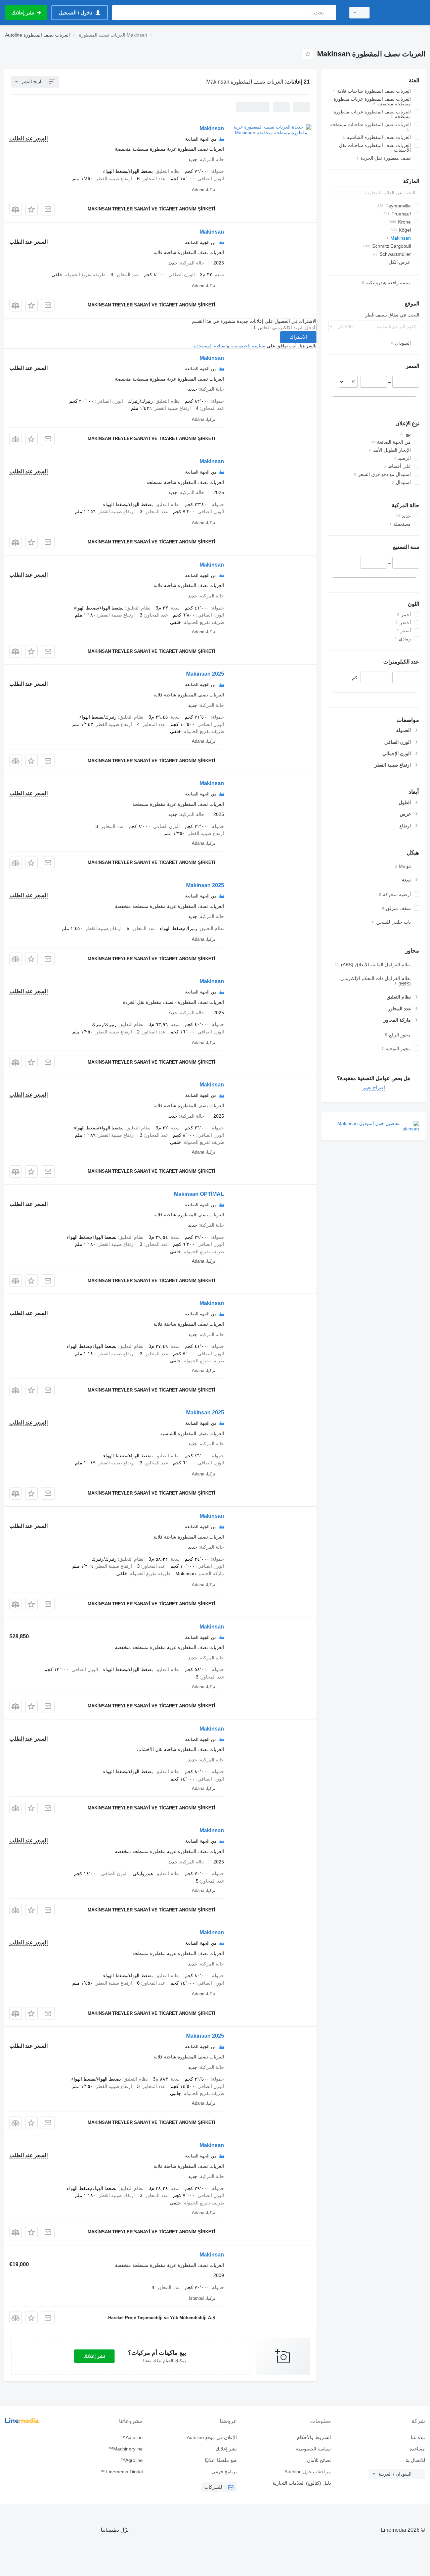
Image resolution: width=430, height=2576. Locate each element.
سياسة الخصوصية (248, 346)
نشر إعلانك (94, 2356)
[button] (31, 209)
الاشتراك (298, 337)
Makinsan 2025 (205, 674)
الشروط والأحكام (314, 2437)
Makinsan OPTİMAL (199, 1194)
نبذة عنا (418, 2437)
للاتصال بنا (415, 2460)
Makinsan (212, 128)
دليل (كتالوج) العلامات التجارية (302, 2483)
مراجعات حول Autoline (308, 2472)
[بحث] (329, 13)
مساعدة (417, 2449)
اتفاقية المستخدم (210, 346)
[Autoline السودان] (401, 13)
